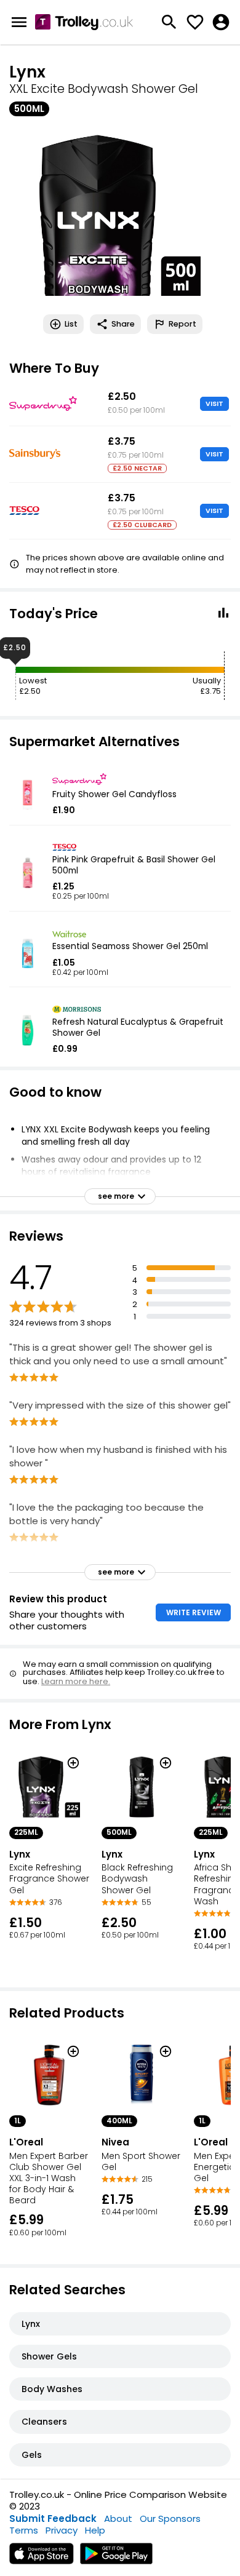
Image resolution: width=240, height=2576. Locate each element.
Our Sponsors (170, 2518)
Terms (24, 2530)
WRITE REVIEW (194, 1612)
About (118, 2518)
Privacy (62, 2530)
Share (123, 324)
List (71, 324)
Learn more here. (76, 1681)
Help (95, 2530)
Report (182, 324)
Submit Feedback (53, 2518)
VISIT (214, 403)
